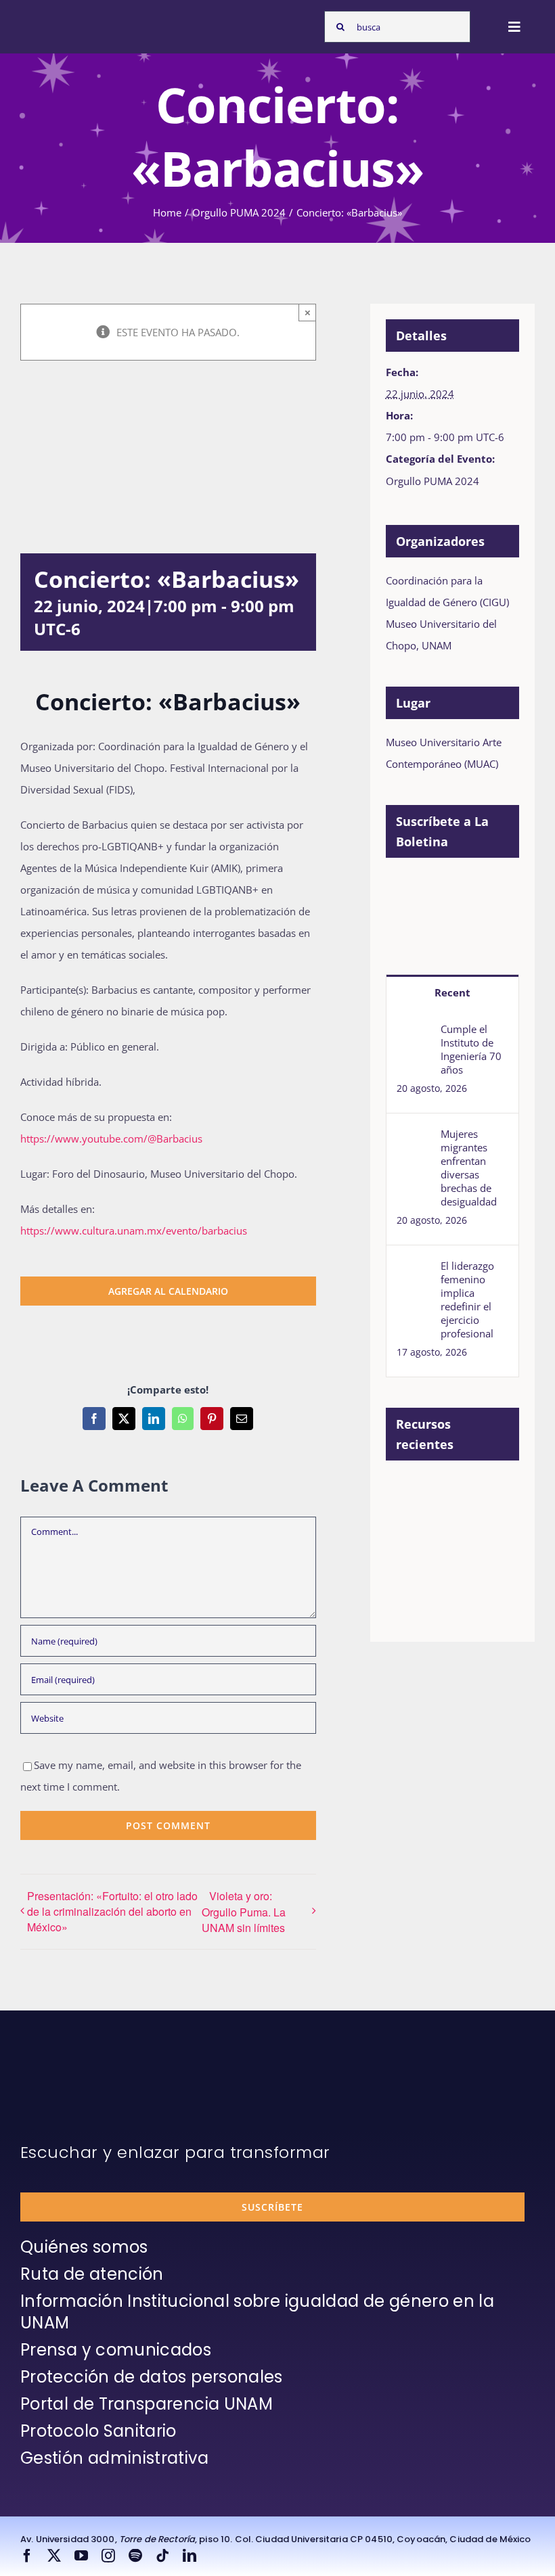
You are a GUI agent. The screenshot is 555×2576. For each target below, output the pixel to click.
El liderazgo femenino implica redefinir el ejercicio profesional (467, 1299)
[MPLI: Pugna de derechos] (409, 1521)
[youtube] (81, 2556)
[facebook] (27, 2556)
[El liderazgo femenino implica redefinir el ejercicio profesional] (414, 1270)
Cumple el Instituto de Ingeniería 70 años (471, 1049)
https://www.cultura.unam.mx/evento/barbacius (134, 1230)
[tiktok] (162, 2556)
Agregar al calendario (168, 1291)
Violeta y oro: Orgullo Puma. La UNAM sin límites (244, 1912)
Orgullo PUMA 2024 (432, 481)
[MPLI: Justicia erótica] (409, 1492)
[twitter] (54, 2556)
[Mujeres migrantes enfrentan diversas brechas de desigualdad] (414, 1138)
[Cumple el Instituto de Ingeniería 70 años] (414, 1033)
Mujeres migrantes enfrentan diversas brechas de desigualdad (469, 1168)
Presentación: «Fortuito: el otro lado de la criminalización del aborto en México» (112, 1911)
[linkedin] (190, 2556)
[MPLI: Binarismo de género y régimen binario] (459, 1492)
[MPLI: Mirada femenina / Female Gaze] (459, 1521)
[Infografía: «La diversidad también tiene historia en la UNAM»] (459, 1560)
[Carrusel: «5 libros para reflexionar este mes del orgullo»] (409, 1566)
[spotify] (135, 2556)
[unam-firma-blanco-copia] (58, 2064)
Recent (452, 992)
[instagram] (108, 2556)
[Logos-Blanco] (58, 19)
